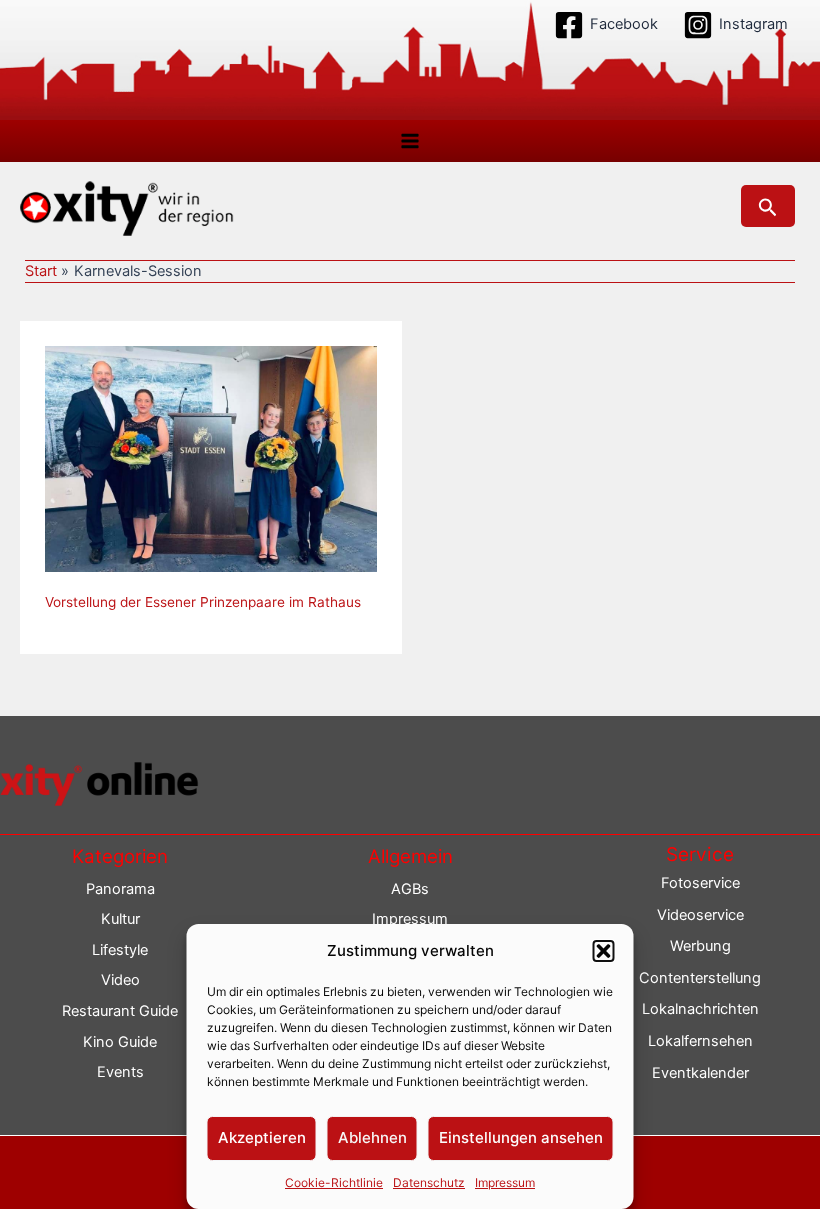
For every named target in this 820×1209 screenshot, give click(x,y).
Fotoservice (700, 883)
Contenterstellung (700, 978)
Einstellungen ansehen (521, 1137)
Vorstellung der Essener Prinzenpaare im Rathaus (203, 602)
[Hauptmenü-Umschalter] (410, 141)
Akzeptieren (262, 1137)
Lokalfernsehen (700, 1041)
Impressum (505, 1182)
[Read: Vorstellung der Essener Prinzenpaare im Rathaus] (211, 458)
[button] (604, 951)
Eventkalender (700, 1073)
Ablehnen (372, 1137)
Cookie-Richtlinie (334, 1182)
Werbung (700, 946)
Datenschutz (429, 1182)
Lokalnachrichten (700, 1009)
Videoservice (700, 915)
